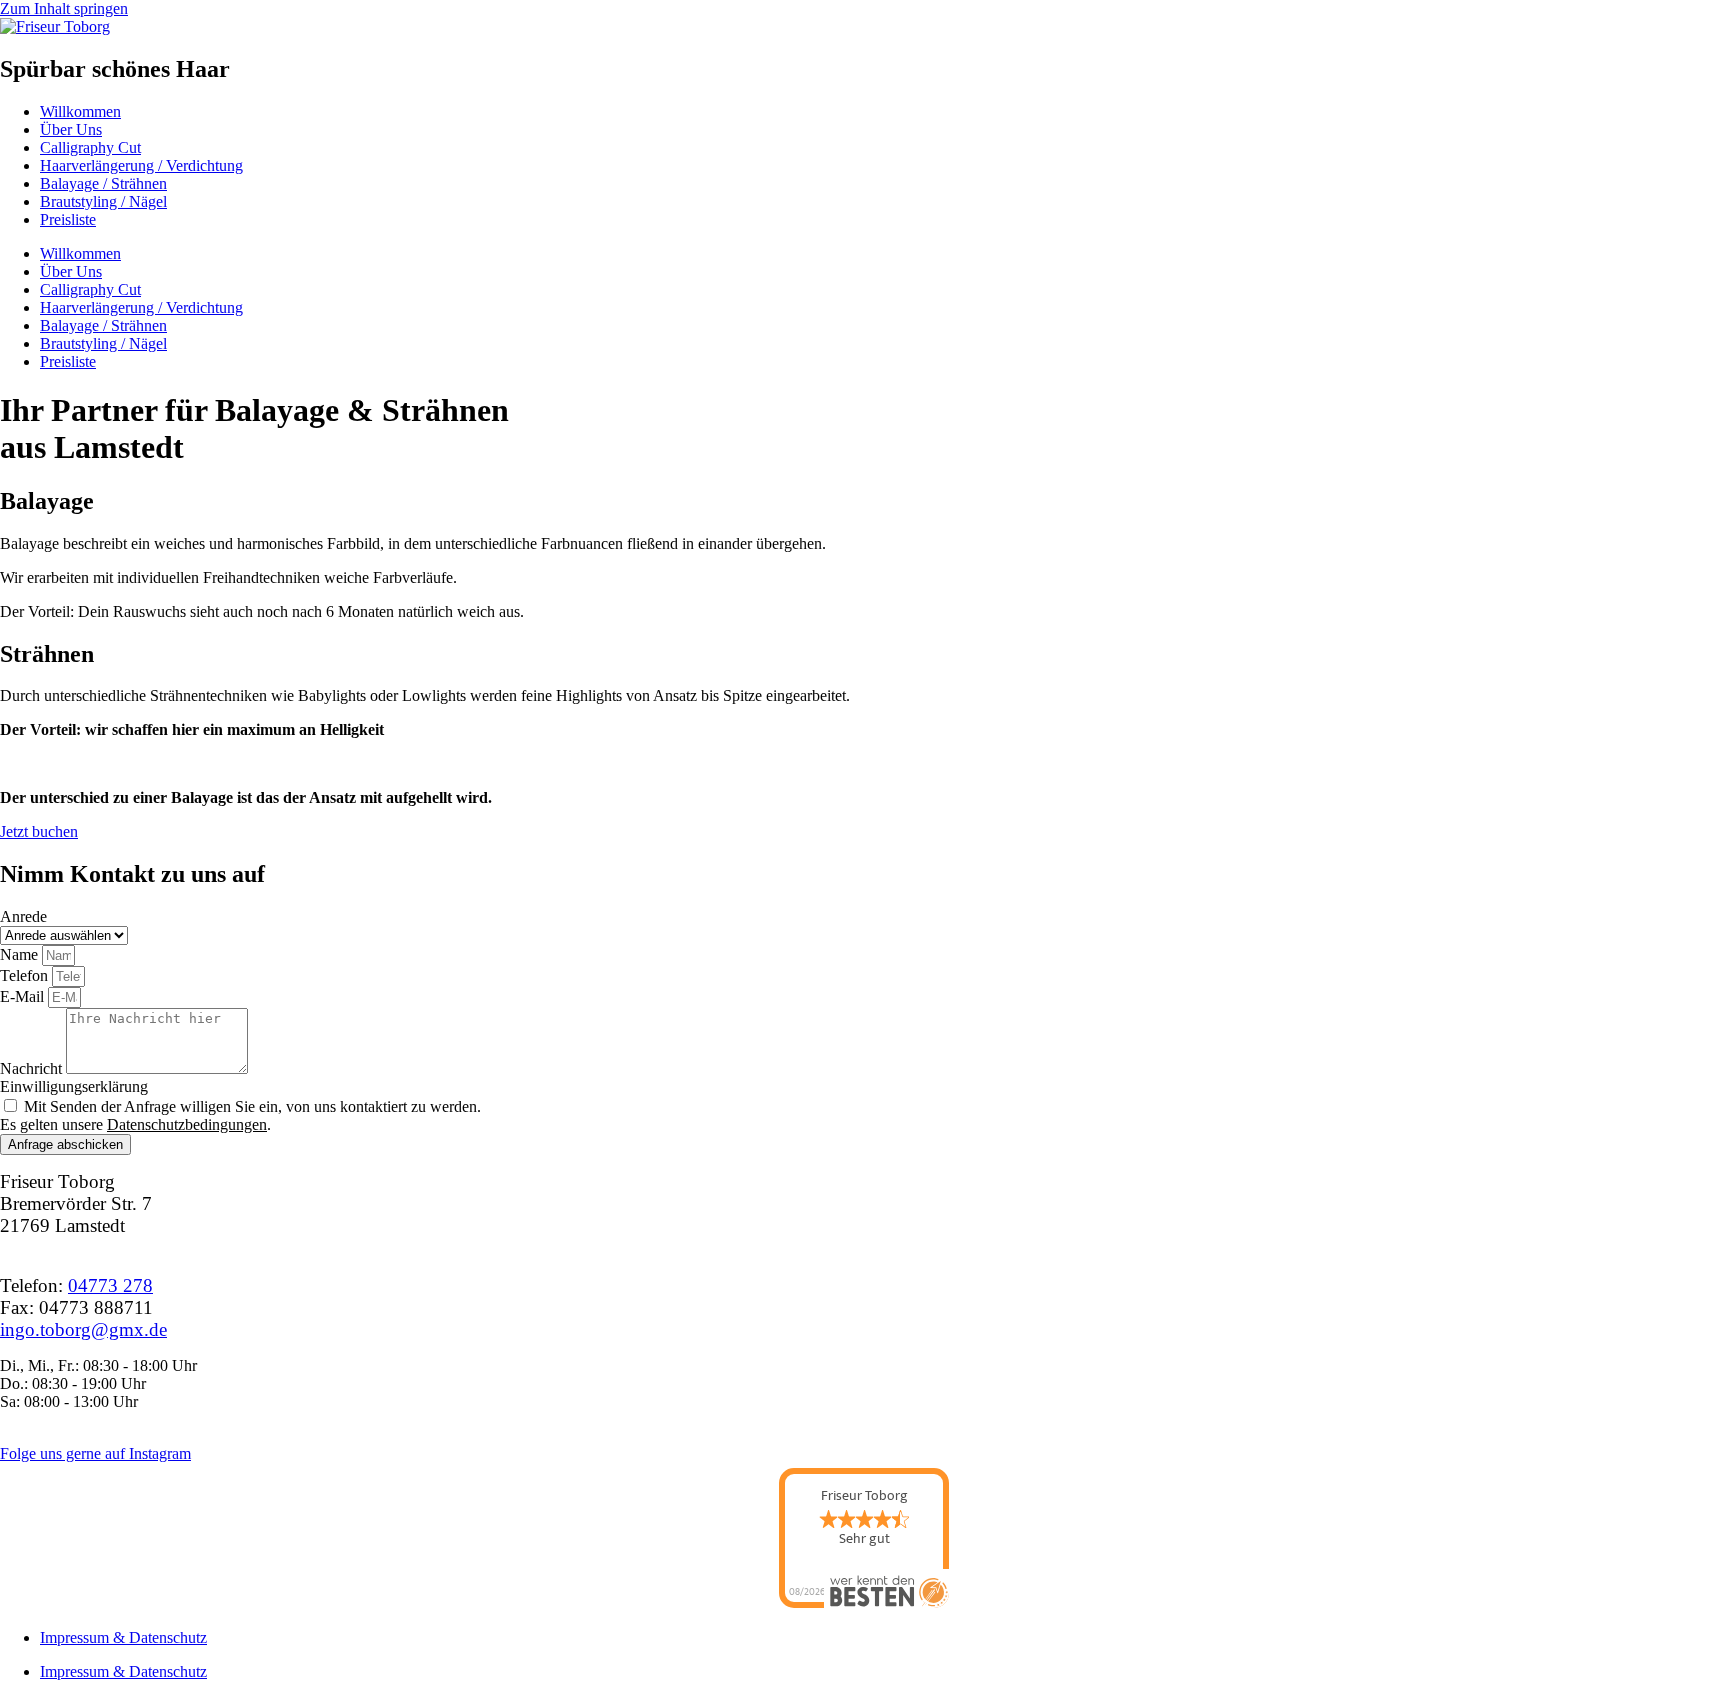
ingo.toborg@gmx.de (83, 1329)
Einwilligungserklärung (74, 1086)
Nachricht (33, 1068)
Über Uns (71, 129)
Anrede (23, 916)
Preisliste (68, 219)
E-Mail (24, 996)
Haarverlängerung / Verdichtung (141, 165)
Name (21, 954)
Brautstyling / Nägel (103, 201)
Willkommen (80, 111)
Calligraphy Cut (90, 147)
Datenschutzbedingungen (187, 1124)
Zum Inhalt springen (64, 8)
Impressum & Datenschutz (123, 1637)
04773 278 (110, 1285)
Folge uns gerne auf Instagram (95, 1453)
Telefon (26, 975)
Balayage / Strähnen (103, 183)
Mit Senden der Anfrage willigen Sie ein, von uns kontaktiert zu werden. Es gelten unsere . (240, 1115)
